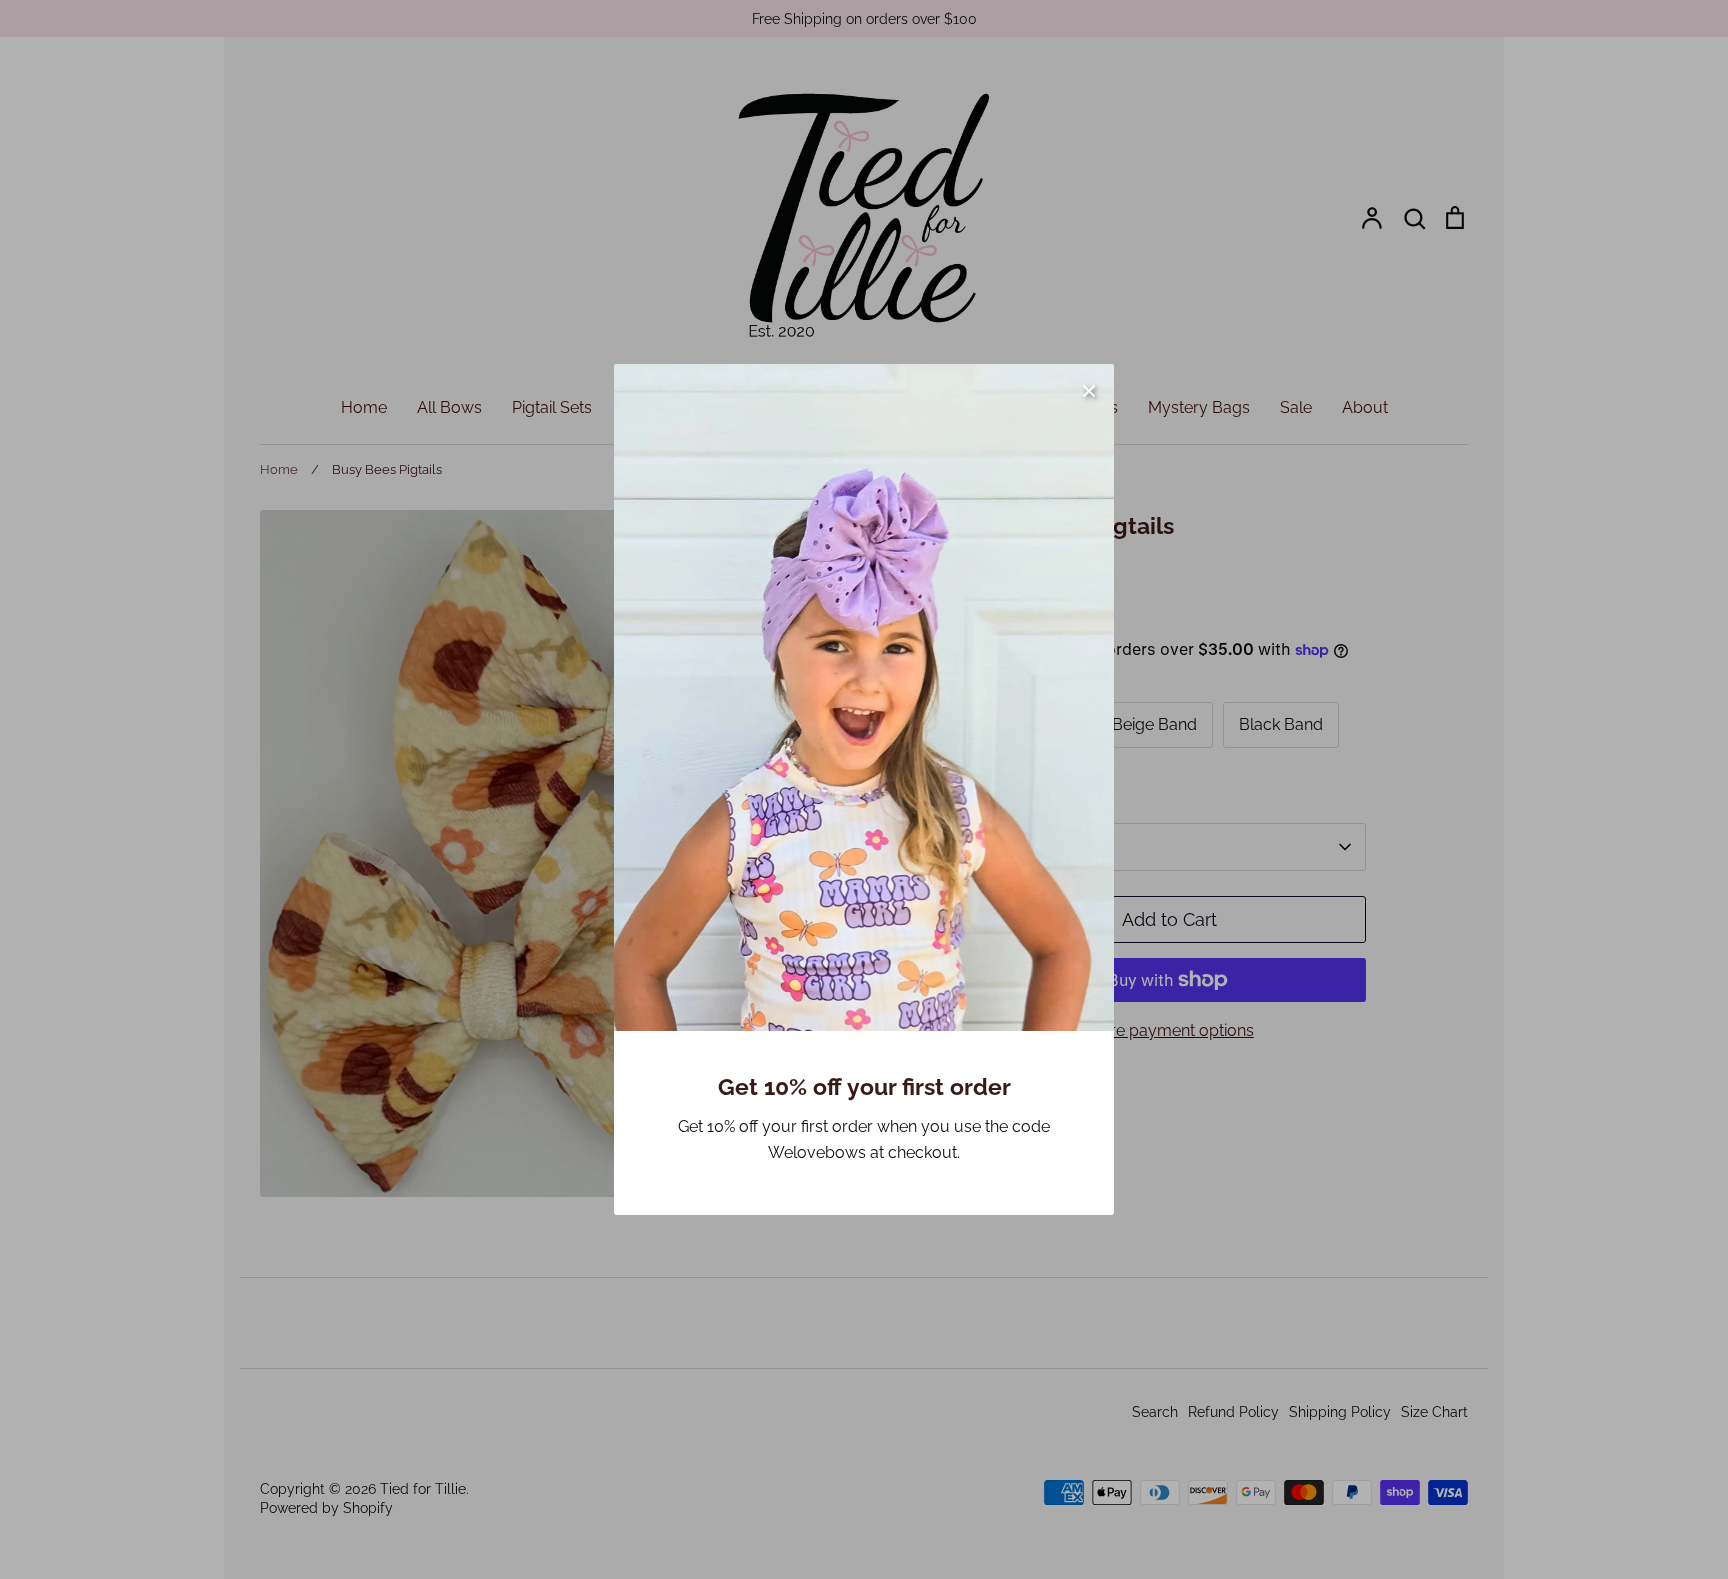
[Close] (1089, 389)
